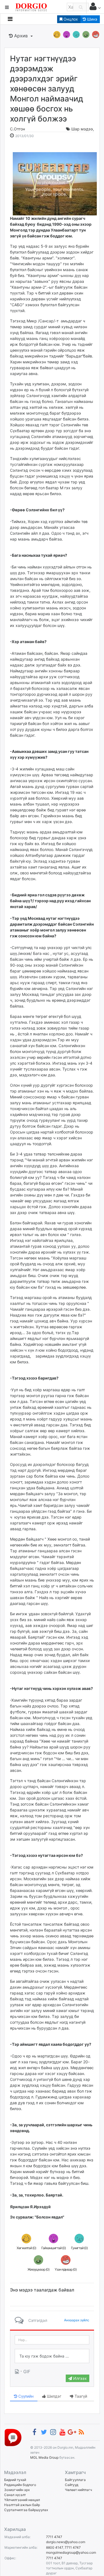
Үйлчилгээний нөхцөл (22, 2500)
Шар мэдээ (82, 129)
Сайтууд (72, 2485)
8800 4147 (54, 2547)
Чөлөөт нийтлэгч (78, 2490)
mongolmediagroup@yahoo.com (71, 2552)
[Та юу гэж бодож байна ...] (52, 2356)
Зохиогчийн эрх (17, 2490)
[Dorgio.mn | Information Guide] (13, 2437)
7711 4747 (54, 2537)
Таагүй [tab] (80, 2396)
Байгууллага (75, 2480)
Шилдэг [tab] (54, 2396)
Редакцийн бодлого (20, 2485)
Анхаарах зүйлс (77, 2320)
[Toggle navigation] (10, 19)
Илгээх (79, 2378)
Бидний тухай (15, 2480)
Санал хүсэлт (15, 2495)
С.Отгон (17, 129)
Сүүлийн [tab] (25, 2396)
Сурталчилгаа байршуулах (26, 2510)
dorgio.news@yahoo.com (66, 2542)
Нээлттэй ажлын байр (22, 2505)
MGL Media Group (44, 2457)
